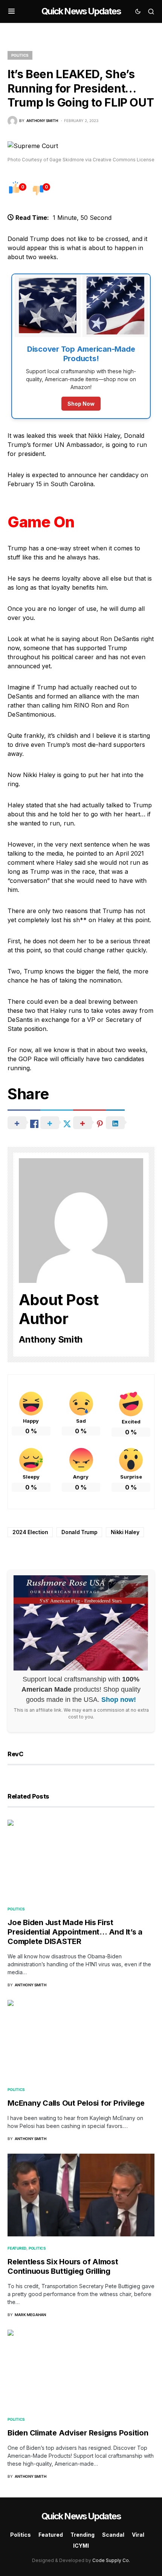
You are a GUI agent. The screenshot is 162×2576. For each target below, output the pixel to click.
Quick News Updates (81, 11)
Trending (83, 2535)
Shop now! (119, 1700)
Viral (138, 2535)
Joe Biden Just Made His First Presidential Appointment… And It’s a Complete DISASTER (75, 1932)
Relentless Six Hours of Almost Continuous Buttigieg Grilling (63, 2266)
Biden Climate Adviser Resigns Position (78, 2433)
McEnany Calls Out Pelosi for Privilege (76, 2103)
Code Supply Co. (111, 2560)
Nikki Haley (125, 1532)
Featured (17, 2248)
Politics (20, 55)
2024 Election (30, 1532)
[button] (11, 11)
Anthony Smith (51, 1339)
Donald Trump (79, 1532)
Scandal (113, 2535)
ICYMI (81, 2546)
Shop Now (81, 404)
